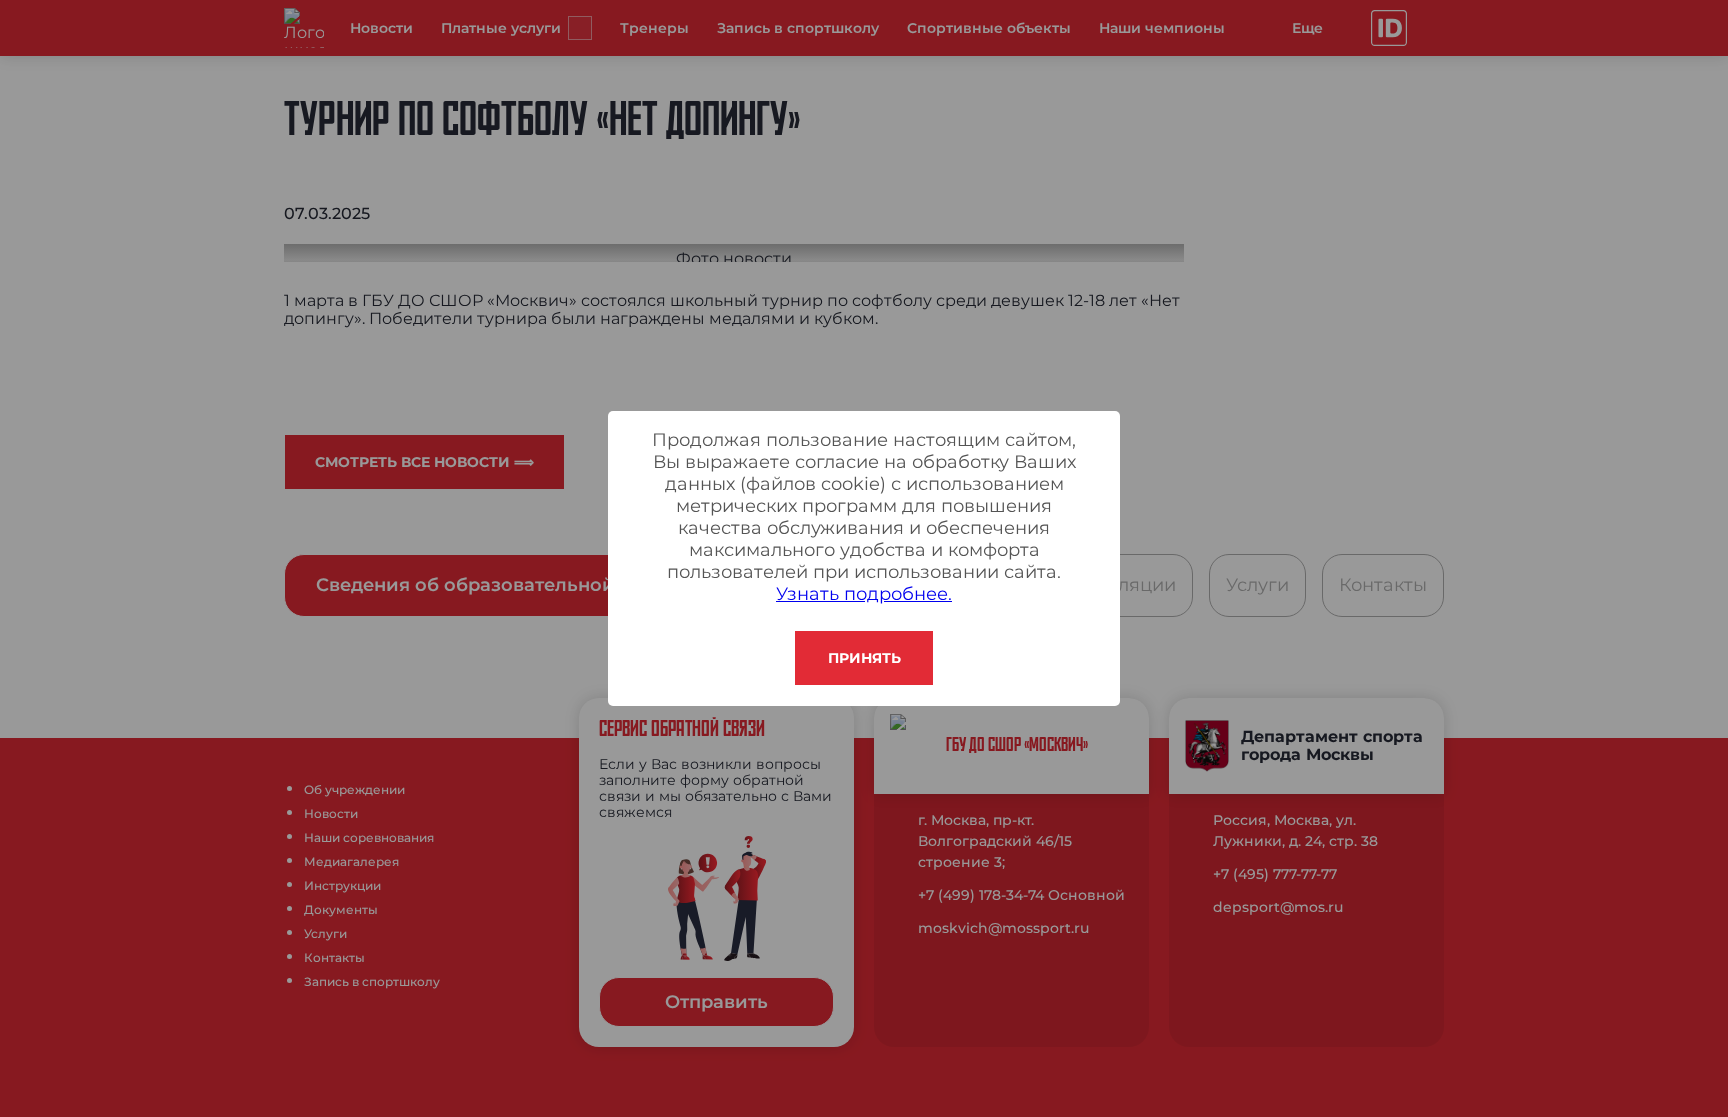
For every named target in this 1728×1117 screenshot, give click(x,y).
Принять (864, 658)
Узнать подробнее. (864, 594)
